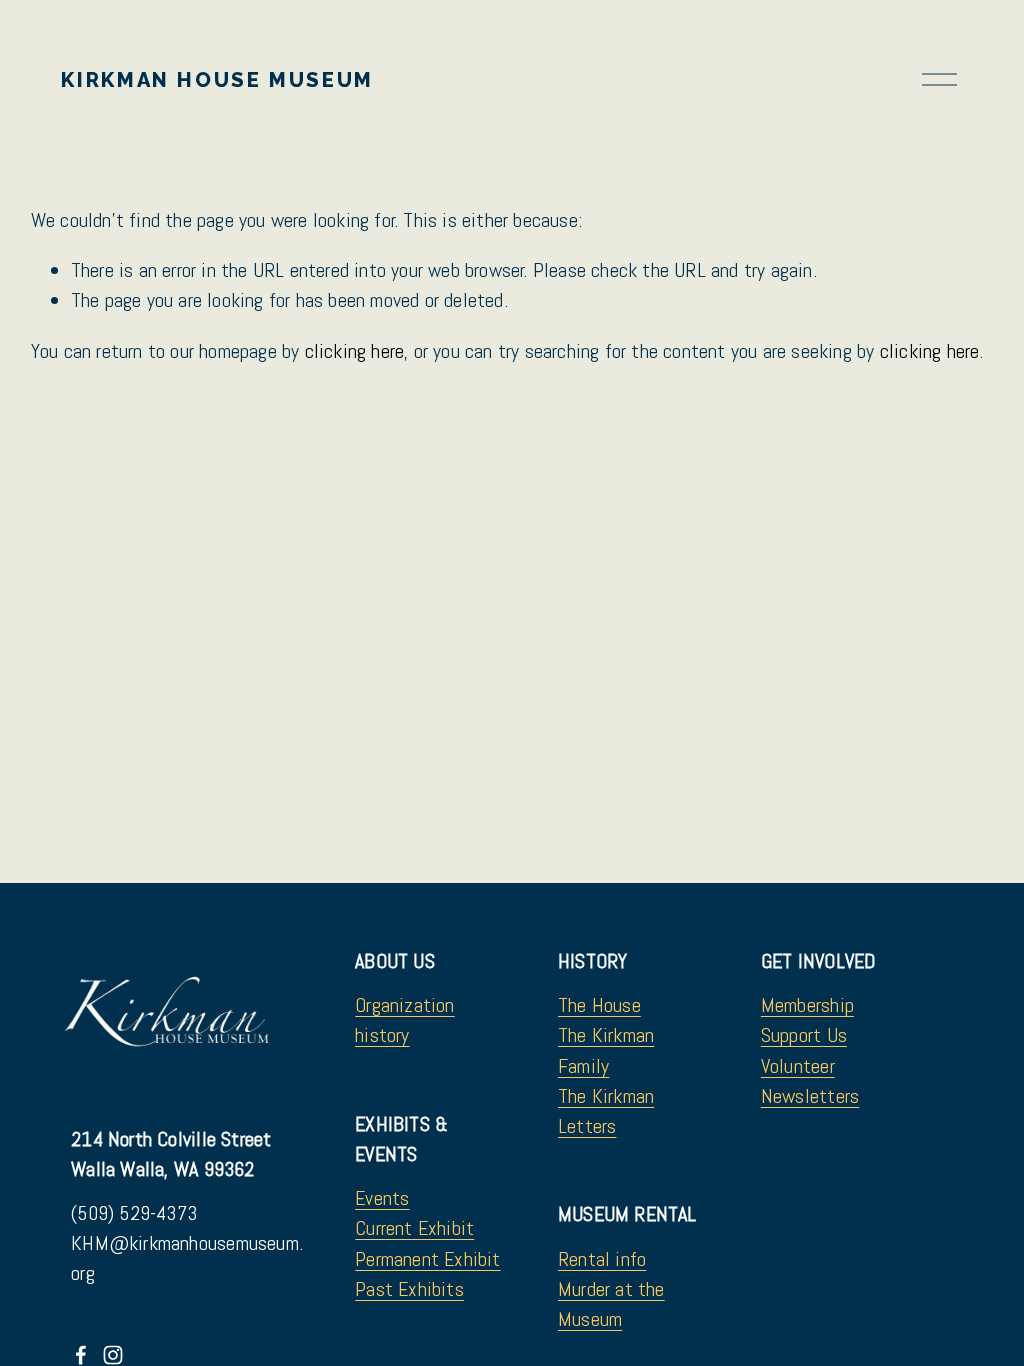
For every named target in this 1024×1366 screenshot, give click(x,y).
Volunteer (798, 1066)
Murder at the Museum (611, 1304)
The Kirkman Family (606, 1050)
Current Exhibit (414, 1228)
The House (599, 1005)
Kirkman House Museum (217, 80)
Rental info (602, 1259)
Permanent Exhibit (427, 1259)
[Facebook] (81, 1355)
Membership (807, 1005)
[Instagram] (113, 1355)
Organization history (404, 1020)
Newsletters (810, 1096)
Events (382, 1198)
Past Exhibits (409, 1289)
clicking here (355, 351)
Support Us (804, 1035)
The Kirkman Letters (606, 1111)
